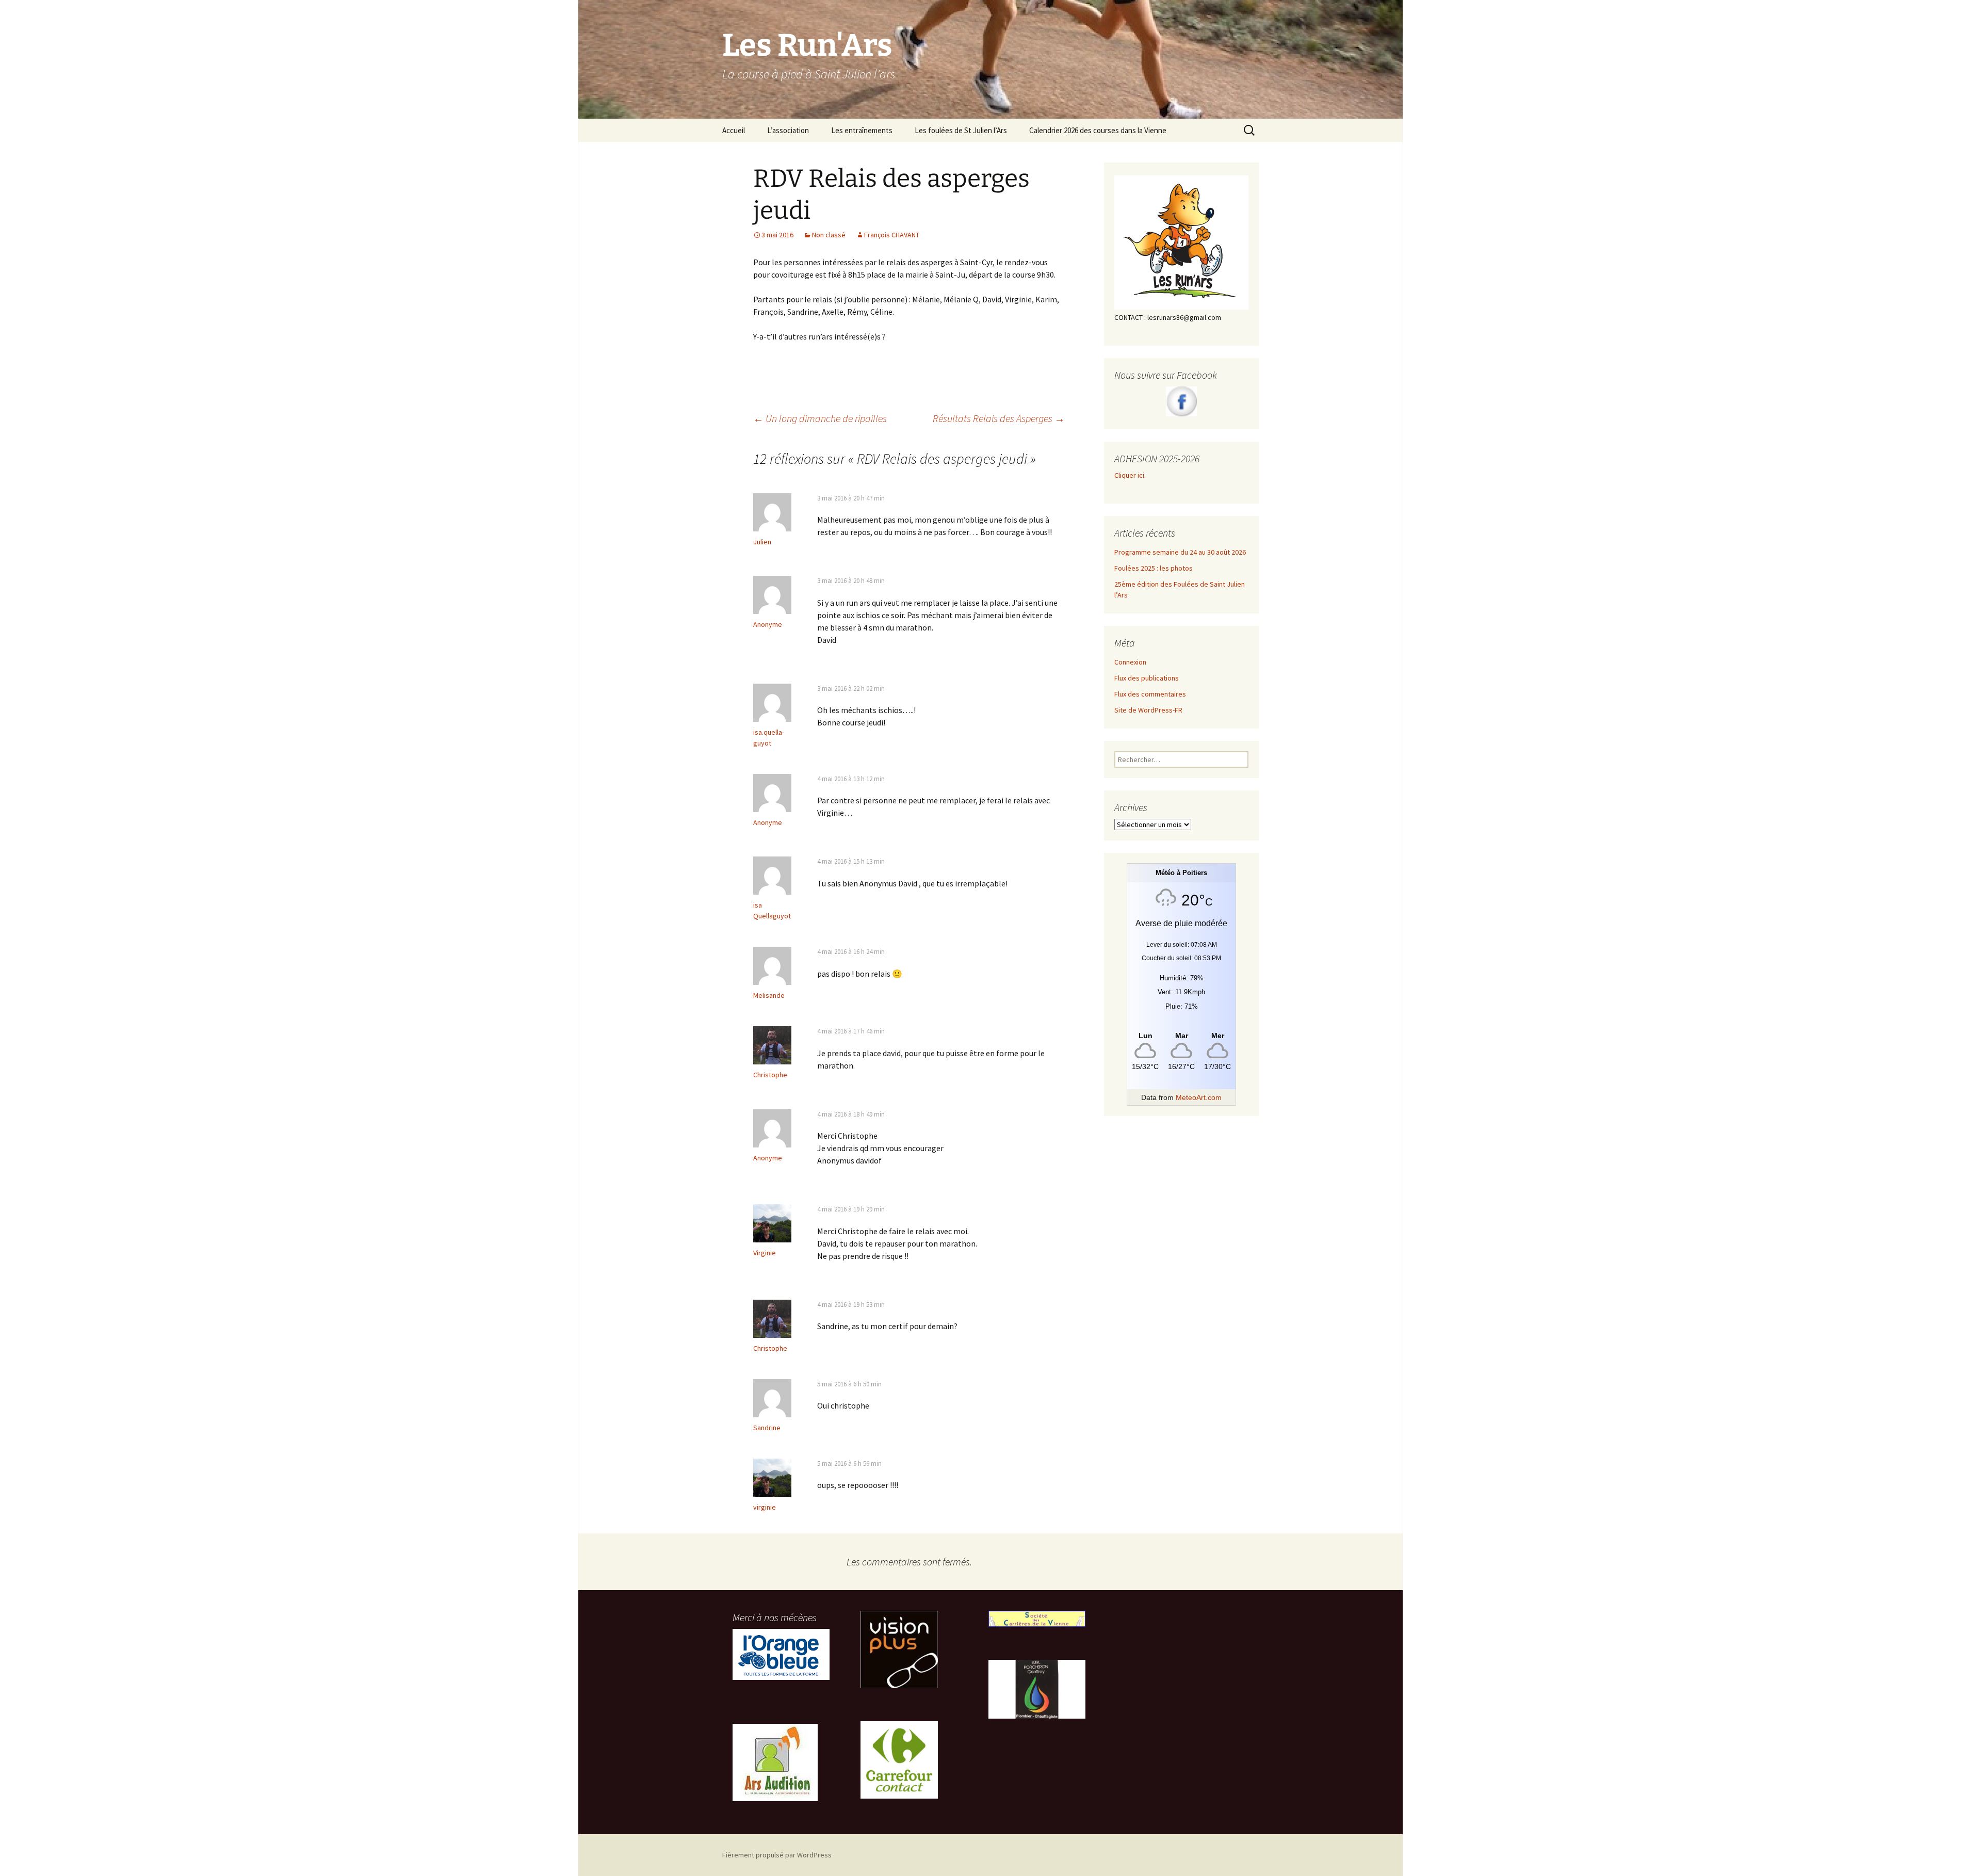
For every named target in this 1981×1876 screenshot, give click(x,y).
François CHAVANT (892, 235)
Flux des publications (1147, 678)
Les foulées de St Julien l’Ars (961, 130)
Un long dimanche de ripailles (820, 418)
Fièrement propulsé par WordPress (777, 1855)
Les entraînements (862, 130)
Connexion (1130, 662)
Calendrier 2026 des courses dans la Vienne (1098, 130)
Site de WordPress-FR (1148, 710)
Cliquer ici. (1131, 475)
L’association (788, 130)
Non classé (829, 235)
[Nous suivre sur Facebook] (1181, 401)
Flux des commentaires (1150, 694)
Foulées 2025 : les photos (1154, 568)
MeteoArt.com (1199, 1097)
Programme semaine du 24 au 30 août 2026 (1180, 552)
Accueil (734, 130)
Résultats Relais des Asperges (999, 418)
